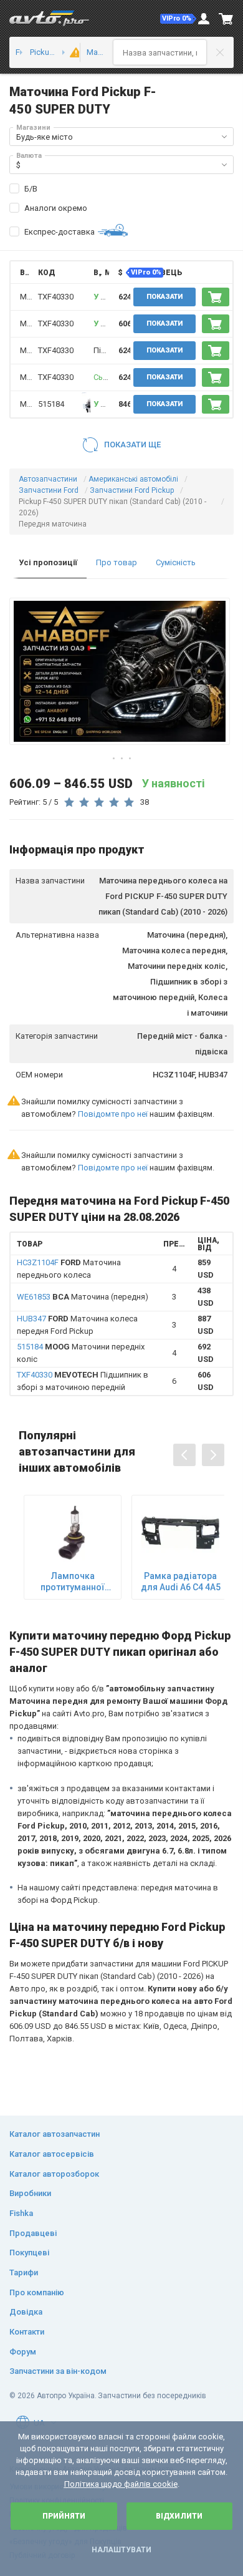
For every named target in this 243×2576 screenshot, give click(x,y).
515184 (51, 404)
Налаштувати (121, 2550)
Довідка (26, 2312)
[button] (178, 19)
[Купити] (216, 297)
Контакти (27, 2332)
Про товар (117, 562)
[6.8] (71, 52)
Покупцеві (29, 2253)
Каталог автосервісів (52, 2154)
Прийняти (64, 2516)
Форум (23, 2352)
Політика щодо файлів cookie (121, 2484)
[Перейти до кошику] (226, 19)
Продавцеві (33, 2233)
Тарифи (24, 2272)
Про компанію (37, 2292)
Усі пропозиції (48, 562)
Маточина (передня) (83, 1297)
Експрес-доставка (60, 232)
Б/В (31, 189)
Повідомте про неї (113, 1114)
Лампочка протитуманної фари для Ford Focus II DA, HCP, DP (73, 1582)
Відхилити (179, 2516)
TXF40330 (56, 297)
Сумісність (176, 562)
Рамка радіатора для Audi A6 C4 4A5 (181, 1582)
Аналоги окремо (56, 208)
